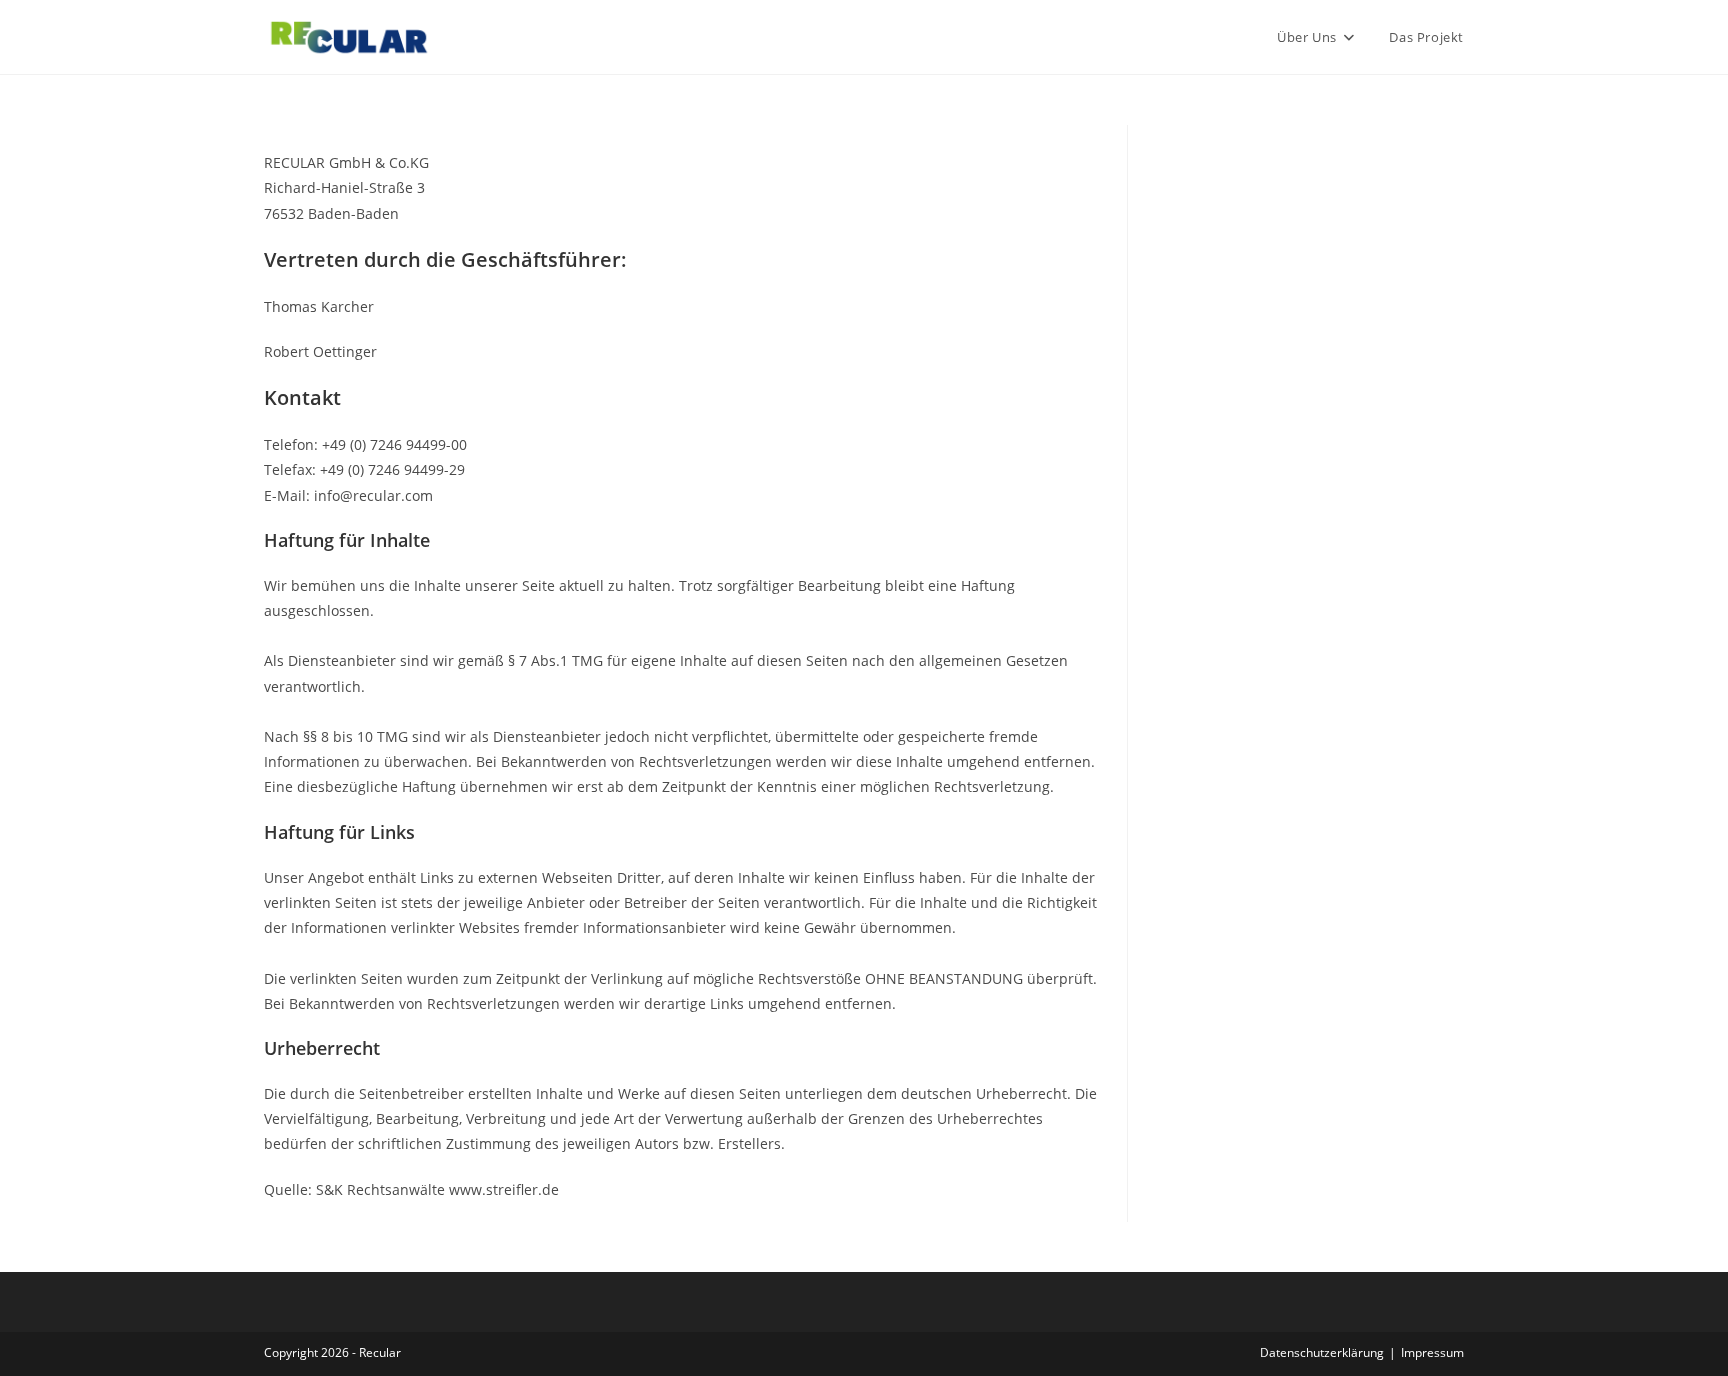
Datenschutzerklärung (1322, 1352)
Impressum (1432, 1352)
